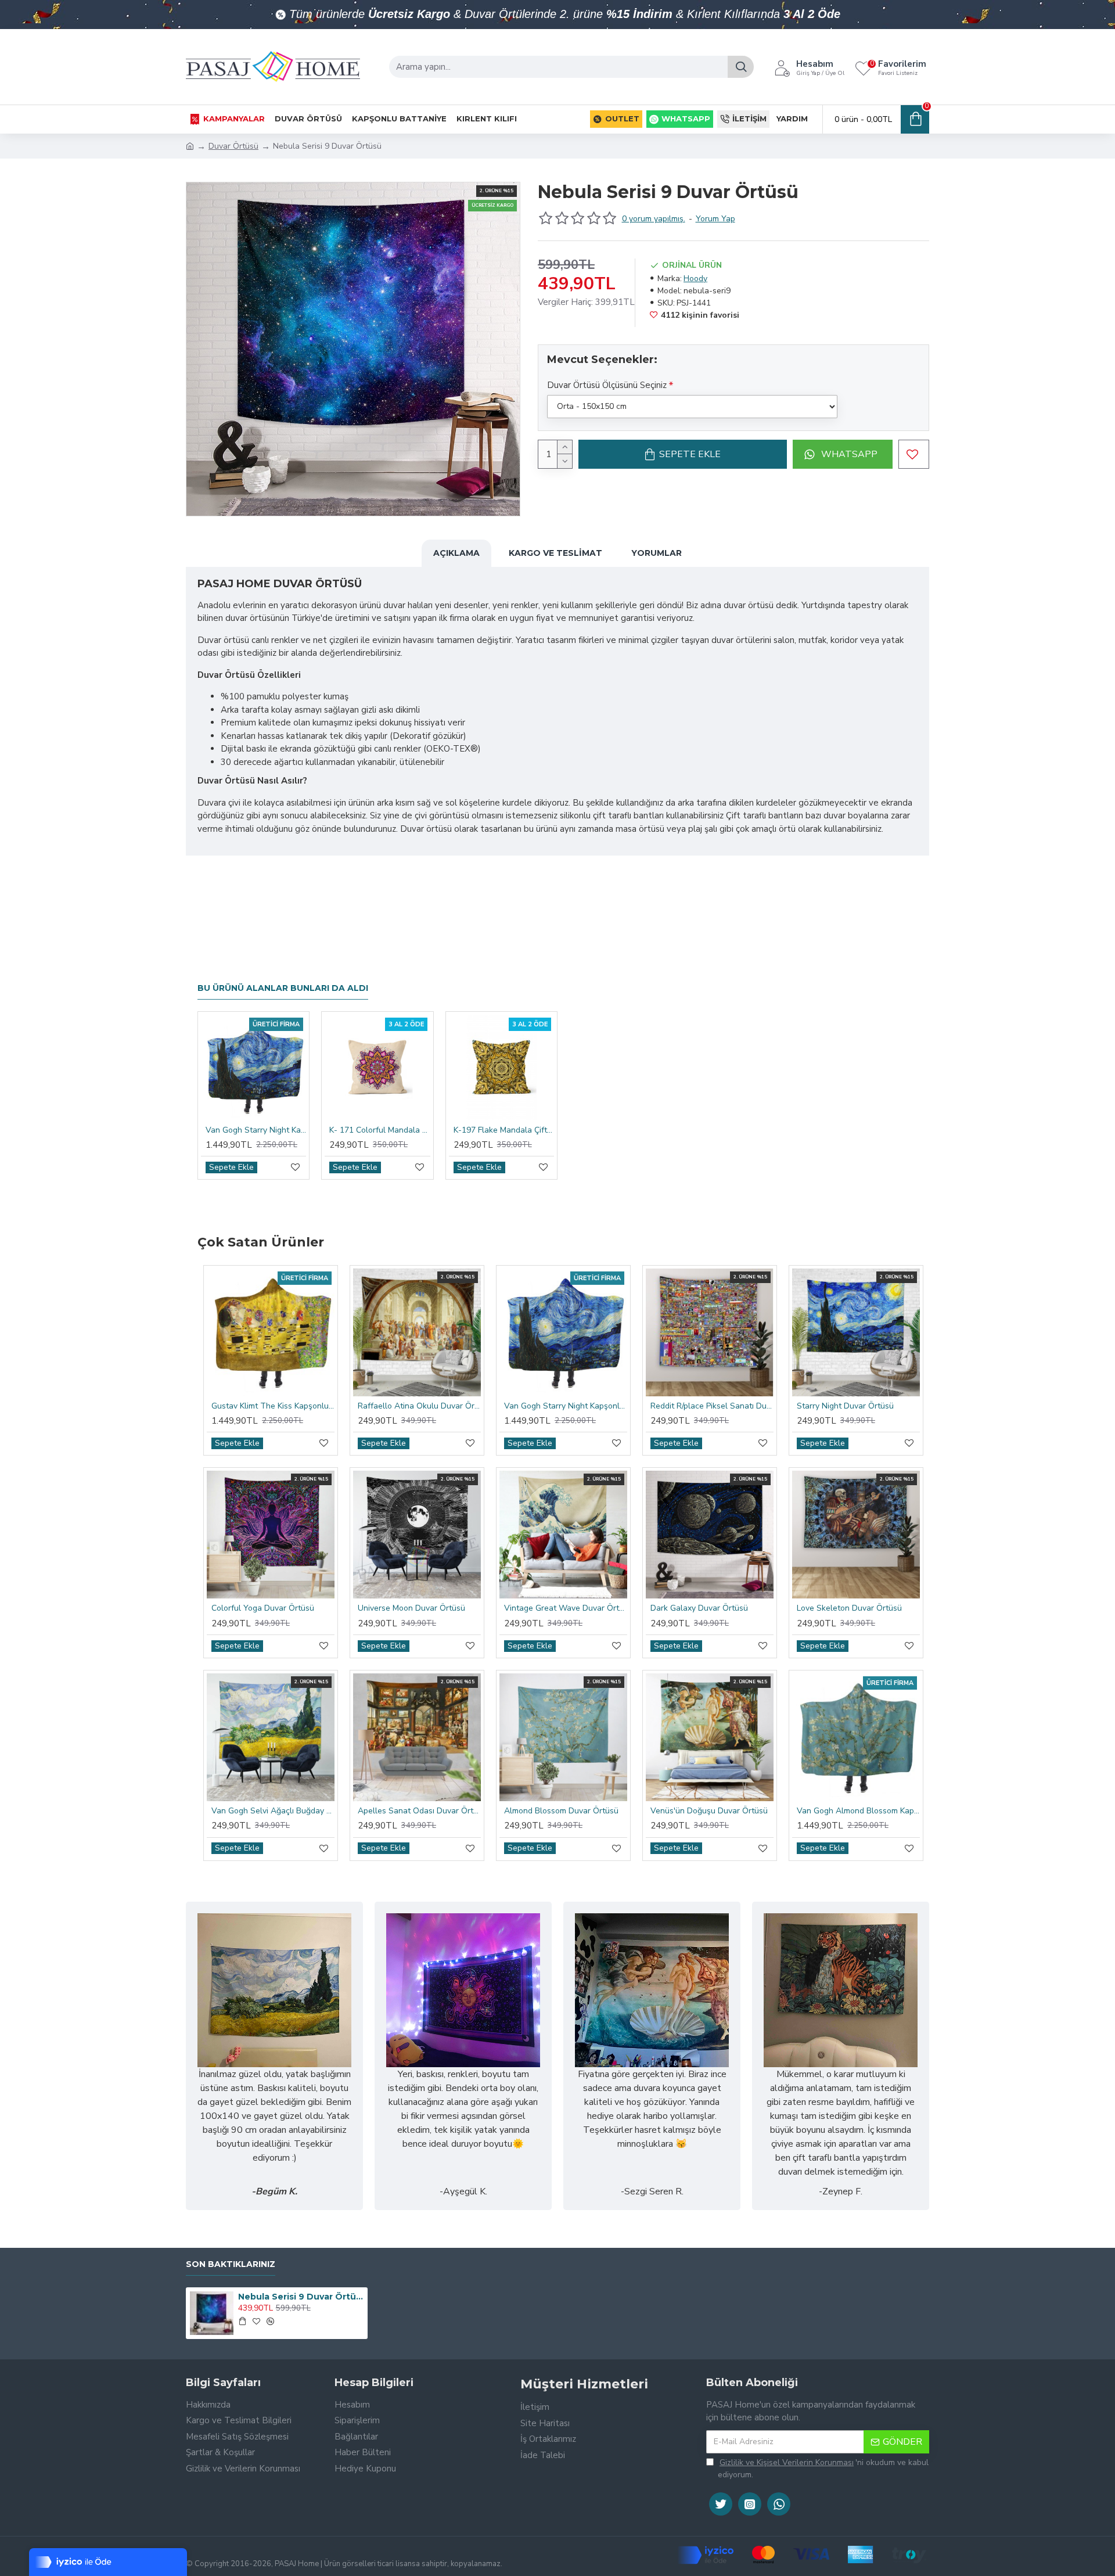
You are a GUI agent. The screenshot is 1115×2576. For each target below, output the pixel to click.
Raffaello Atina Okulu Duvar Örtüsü (419, 1406)
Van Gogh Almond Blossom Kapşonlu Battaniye (858, 1811)
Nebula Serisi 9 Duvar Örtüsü (301, 2297)
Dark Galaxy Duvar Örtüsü (699, 1608)
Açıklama (456, 553)
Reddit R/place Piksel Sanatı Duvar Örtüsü (712, 1406)
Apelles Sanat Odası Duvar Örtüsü (419, 1811)
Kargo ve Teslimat (555, 553)
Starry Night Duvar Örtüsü (845, 1406)
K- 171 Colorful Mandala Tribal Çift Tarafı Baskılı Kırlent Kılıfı (380, 1130)
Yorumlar (657, 553)
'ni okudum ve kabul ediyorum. (823, 2469)
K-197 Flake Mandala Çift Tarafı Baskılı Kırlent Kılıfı (504, 1130)
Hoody (695, 279)
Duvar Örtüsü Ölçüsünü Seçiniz (607, 385)
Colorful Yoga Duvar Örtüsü (263, 1608)
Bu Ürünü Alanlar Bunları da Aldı (283, 988)
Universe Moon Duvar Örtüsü (411, 1608)
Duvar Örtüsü (233, 146)
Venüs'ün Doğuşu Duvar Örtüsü (709, 1811)
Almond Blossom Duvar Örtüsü (561, 1811)
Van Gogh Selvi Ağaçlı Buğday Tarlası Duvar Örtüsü (273, 1811)
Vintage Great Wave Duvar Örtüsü (566, 1608)
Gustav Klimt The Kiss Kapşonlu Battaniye (273, 1406)
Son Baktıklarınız (231, 2264)
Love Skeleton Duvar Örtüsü (849, 1608)
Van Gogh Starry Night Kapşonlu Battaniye (256, 1130)
